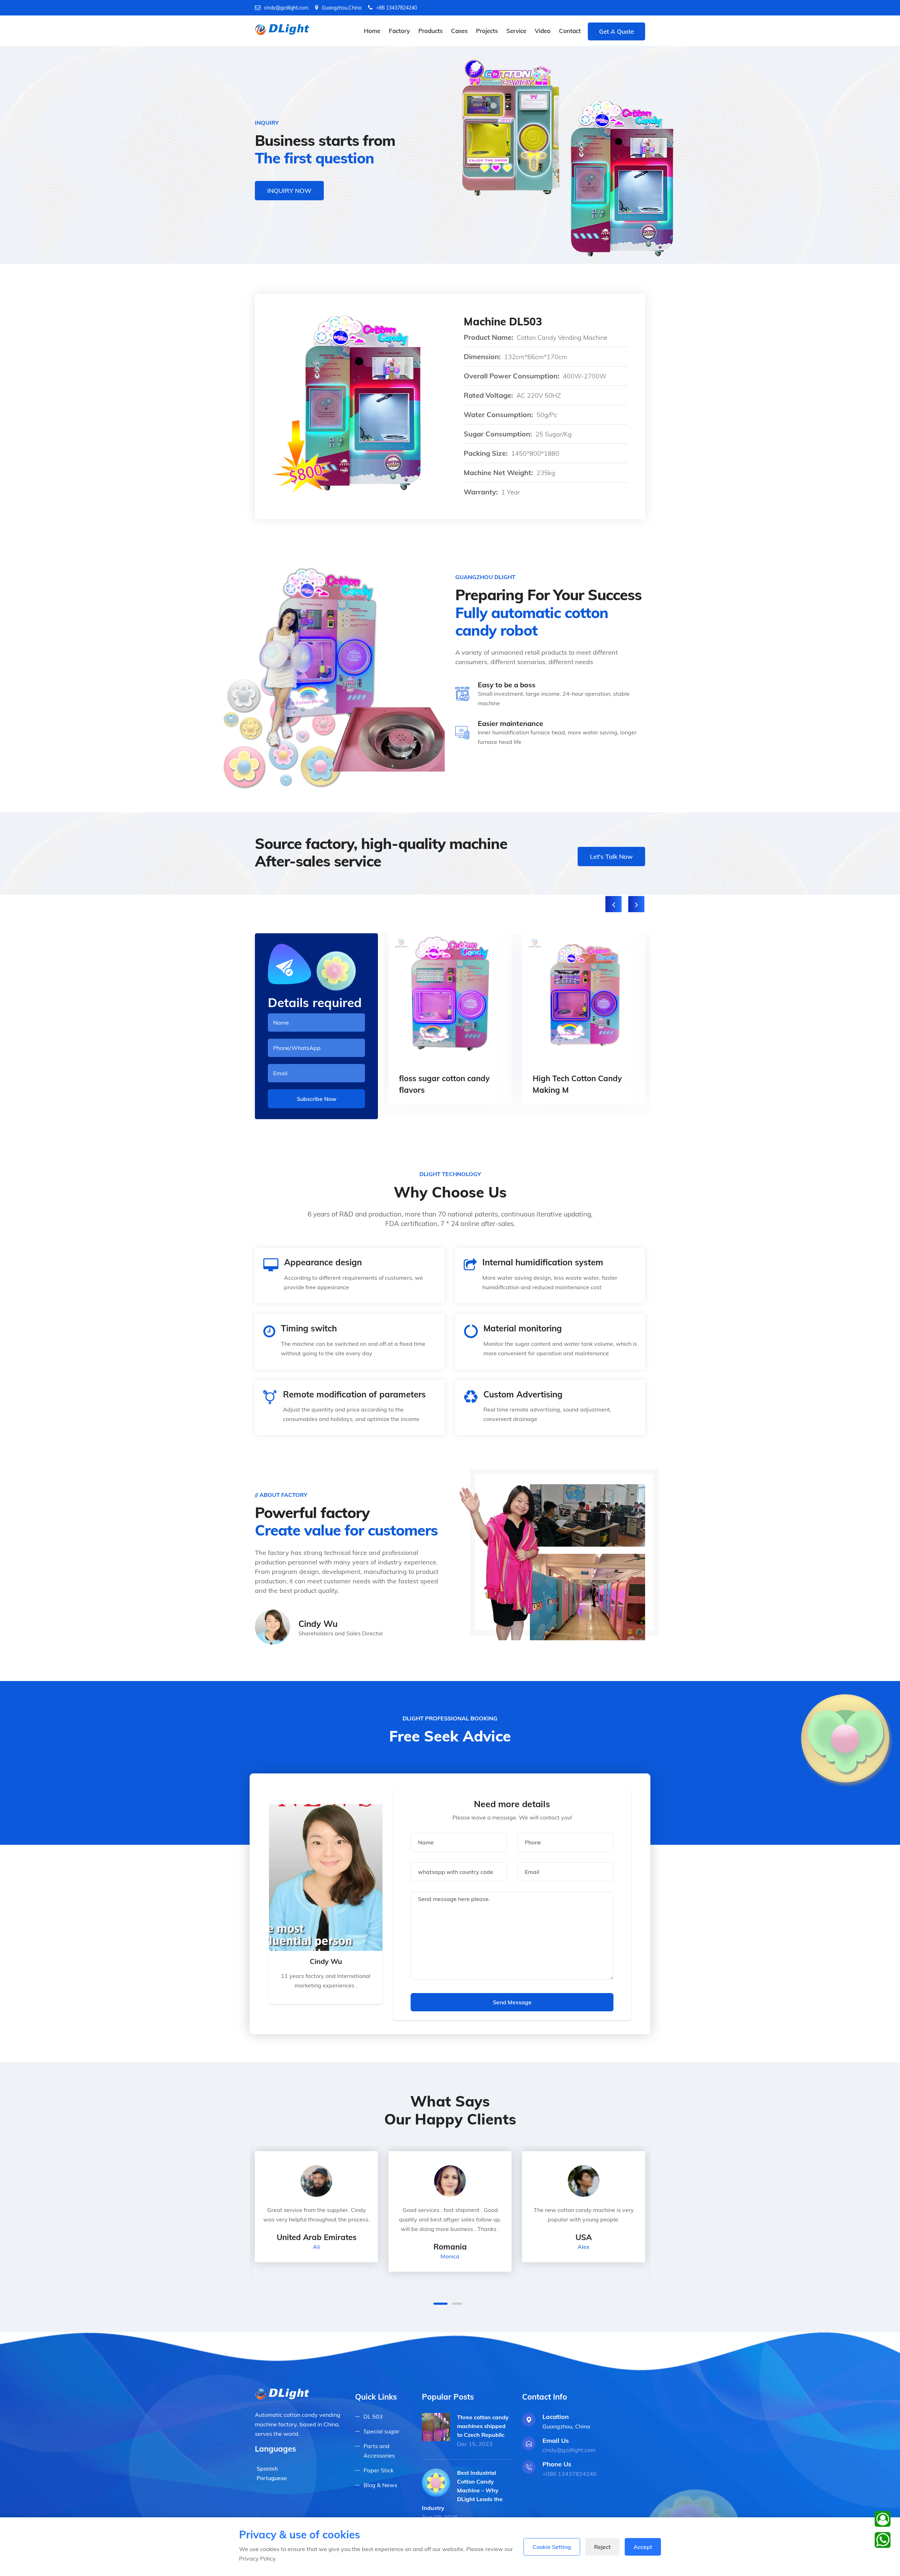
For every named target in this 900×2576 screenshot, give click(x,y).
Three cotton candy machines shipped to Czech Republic (483, 2426)
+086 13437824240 (570, 2474)
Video (543, 31)
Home (372, 31)
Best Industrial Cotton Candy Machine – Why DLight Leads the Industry (462, 2490)
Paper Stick (378, 2470)
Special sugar (381, 2431)
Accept (643, 2547)
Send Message (512, 2002)
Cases (459, 31)
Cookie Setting (552, 2547)
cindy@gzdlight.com (286, 8)
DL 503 (373, 2416)
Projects (487, 31)
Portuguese (272, 2478)
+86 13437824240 (397, 8)
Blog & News (380, 2485)
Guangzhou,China (342, 8)
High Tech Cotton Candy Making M (577, 1084)
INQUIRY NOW (289, 191)
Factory (399, 31)
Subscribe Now (317, 1099)
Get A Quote (616, 31)
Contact (570, 31)
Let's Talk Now (611, 856)
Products (430, 31)
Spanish (267, 2468)
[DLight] (283, 29)
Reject (602, 2547)
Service (516, 31)
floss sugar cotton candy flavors (444, 1084)
